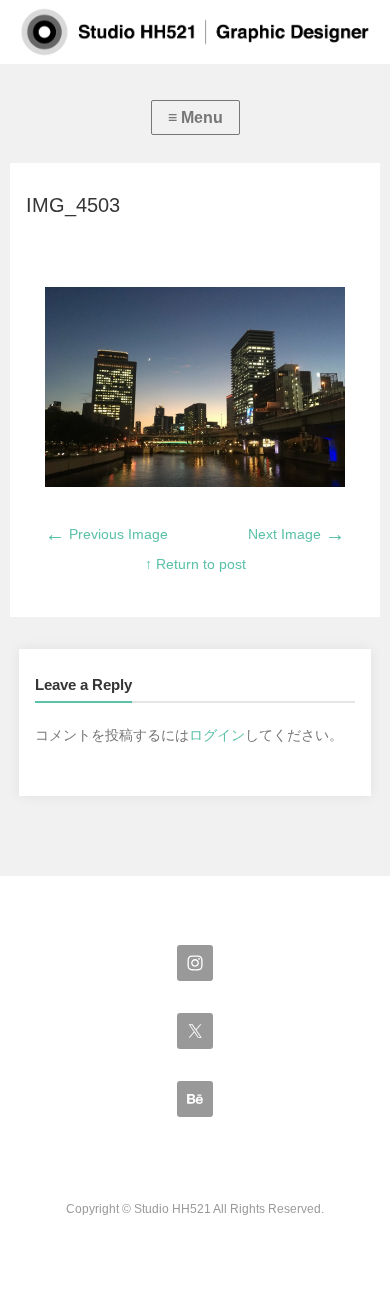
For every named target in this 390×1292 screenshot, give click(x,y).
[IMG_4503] (195, 482)
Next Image (296, 534)
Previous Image (106, 534)
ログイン (217, 735)
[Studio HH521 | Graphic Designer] (195, 32)
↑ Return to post (195, 564)
